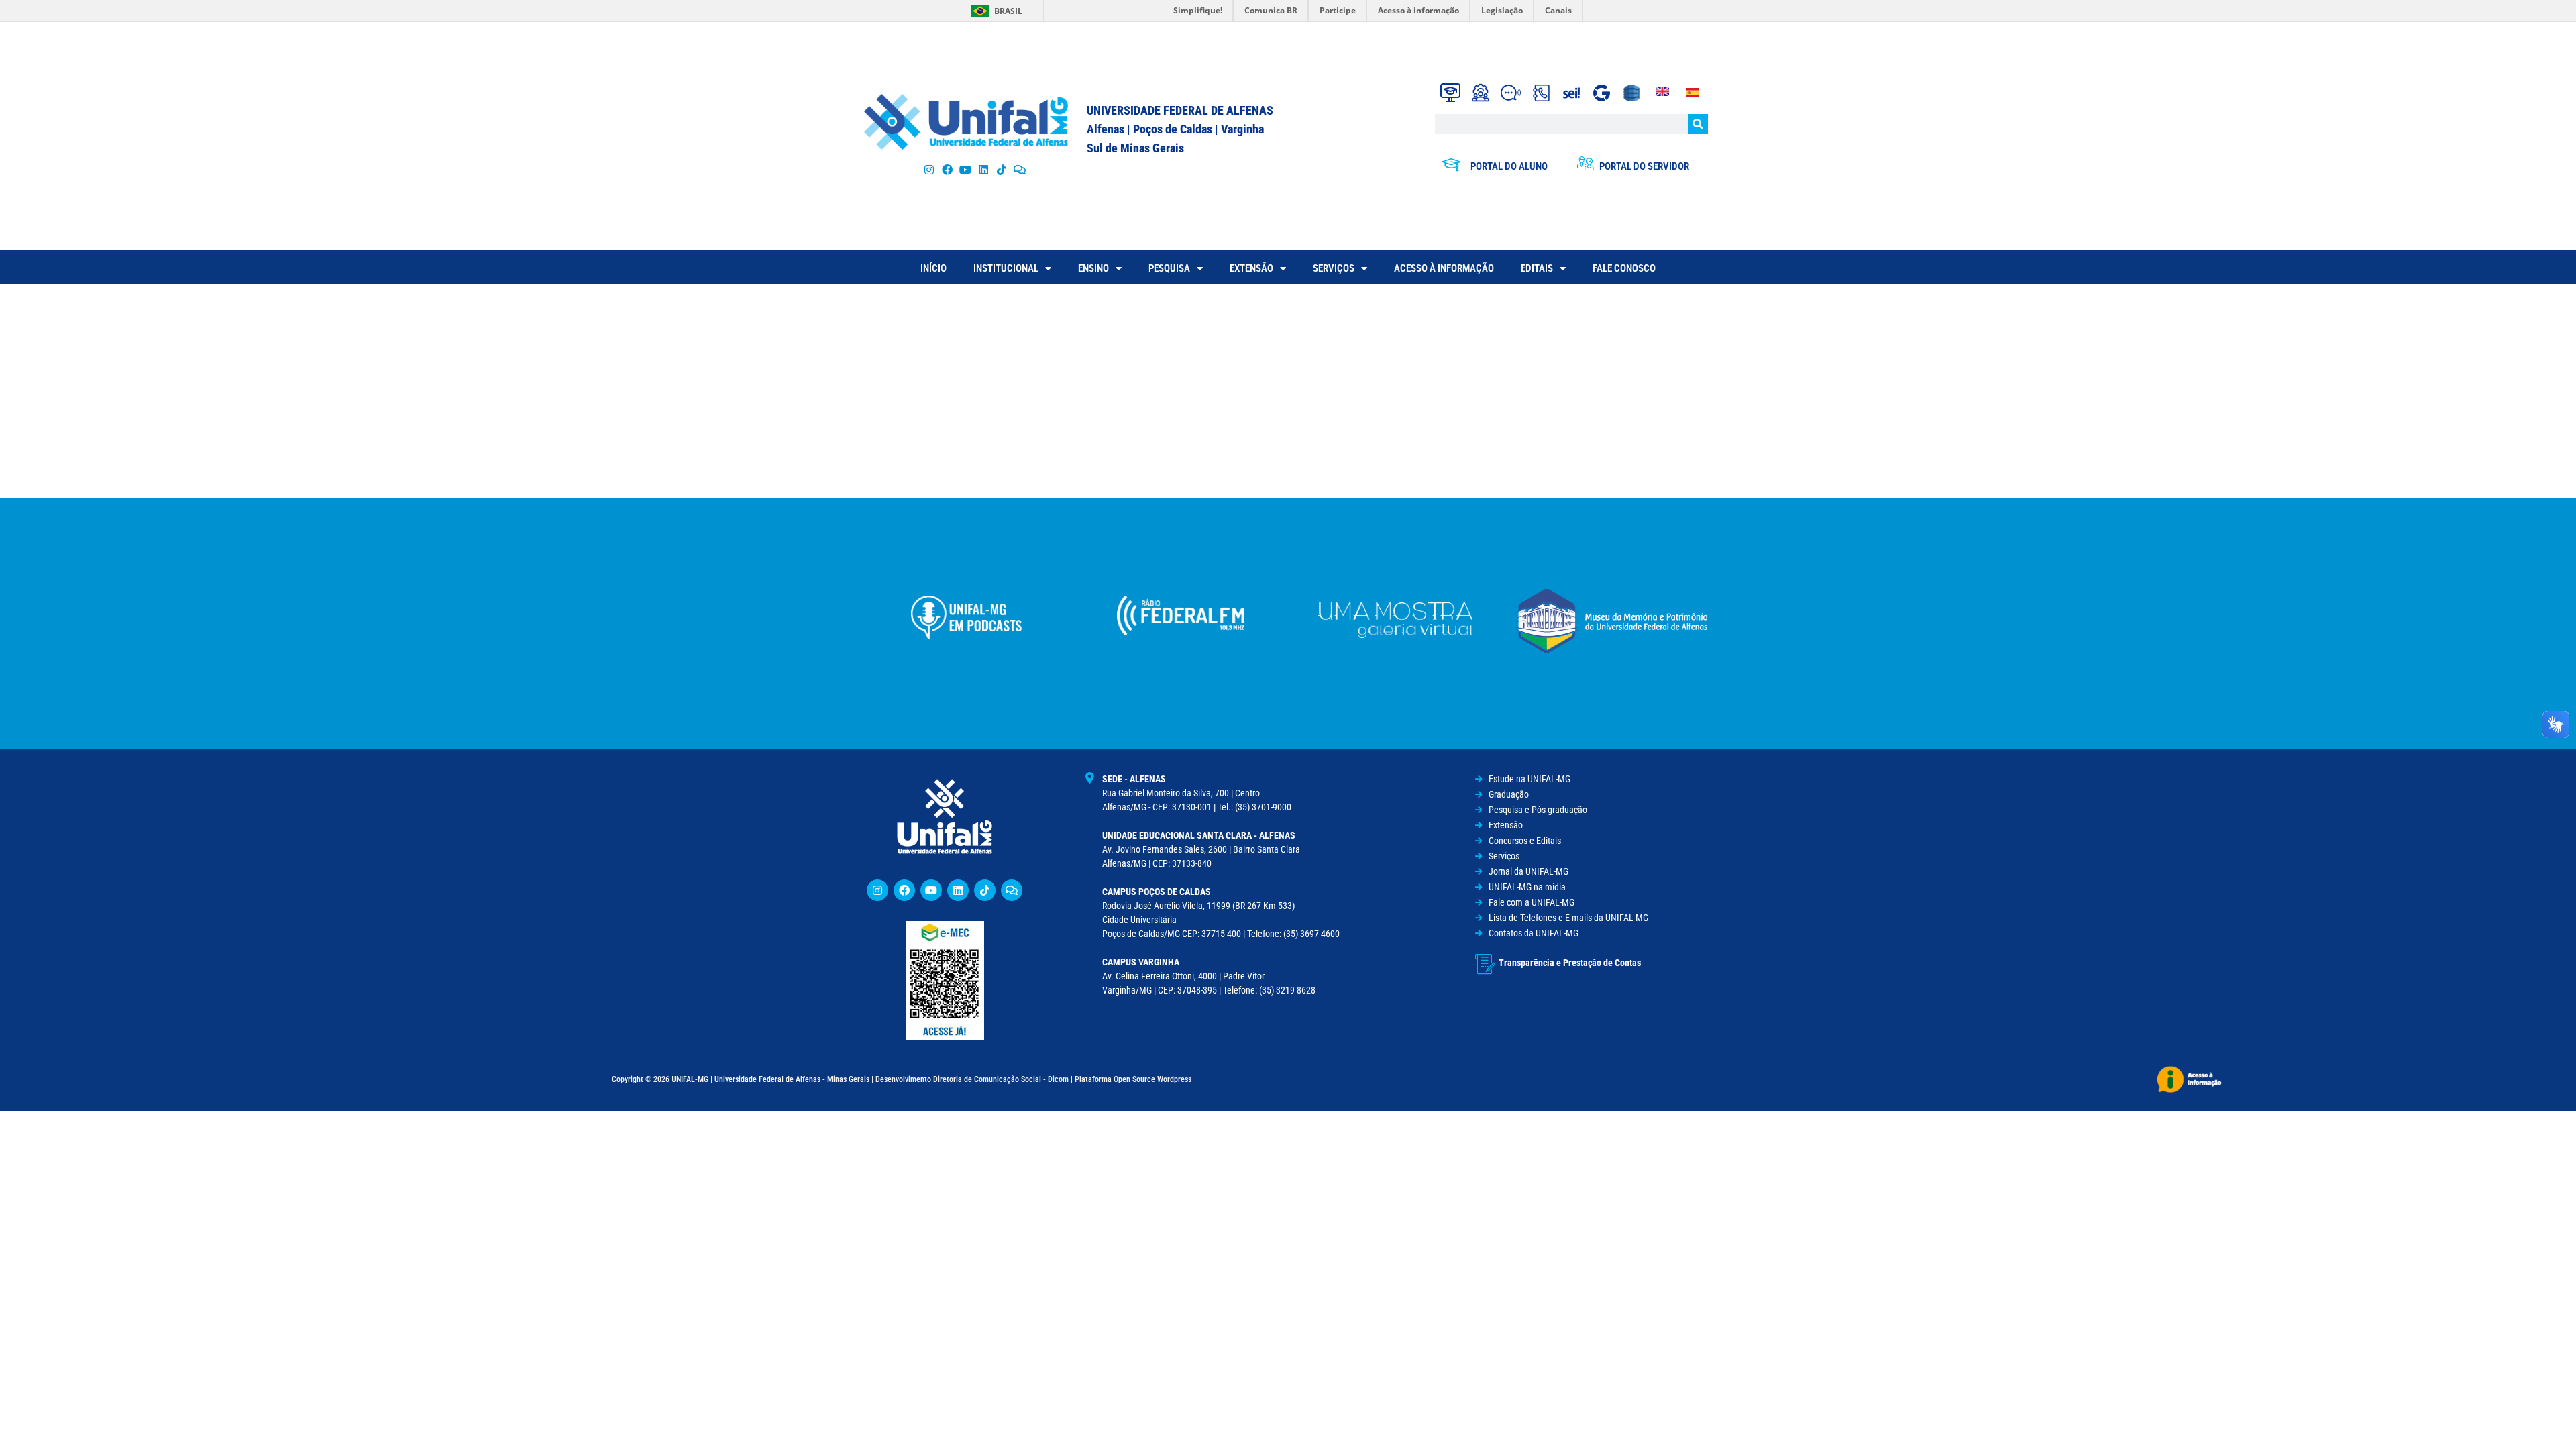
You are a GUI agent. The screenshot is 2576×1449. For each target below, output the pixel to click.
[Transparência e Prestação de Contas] (1485, 964)
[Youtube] (965, 169)
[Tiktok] (1002, 169)
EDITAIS (1537, 268)
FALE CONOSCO (1624, 268)
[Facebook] (947, 169)
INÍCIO (933, 268)
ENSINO (1093, 268)
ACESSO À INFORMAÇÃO (1444, 268)
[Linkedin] (958, 890)
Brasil (1008, 11)
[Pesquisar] (1698, 124)
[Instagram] (929, 169)
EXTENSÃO (1251, 268)
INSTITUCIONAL (1006, 268)
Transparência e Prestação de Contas (1570, 963)
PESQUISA (1169, 268)
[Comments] (1020, 169)
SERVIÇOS (1334, 268)
